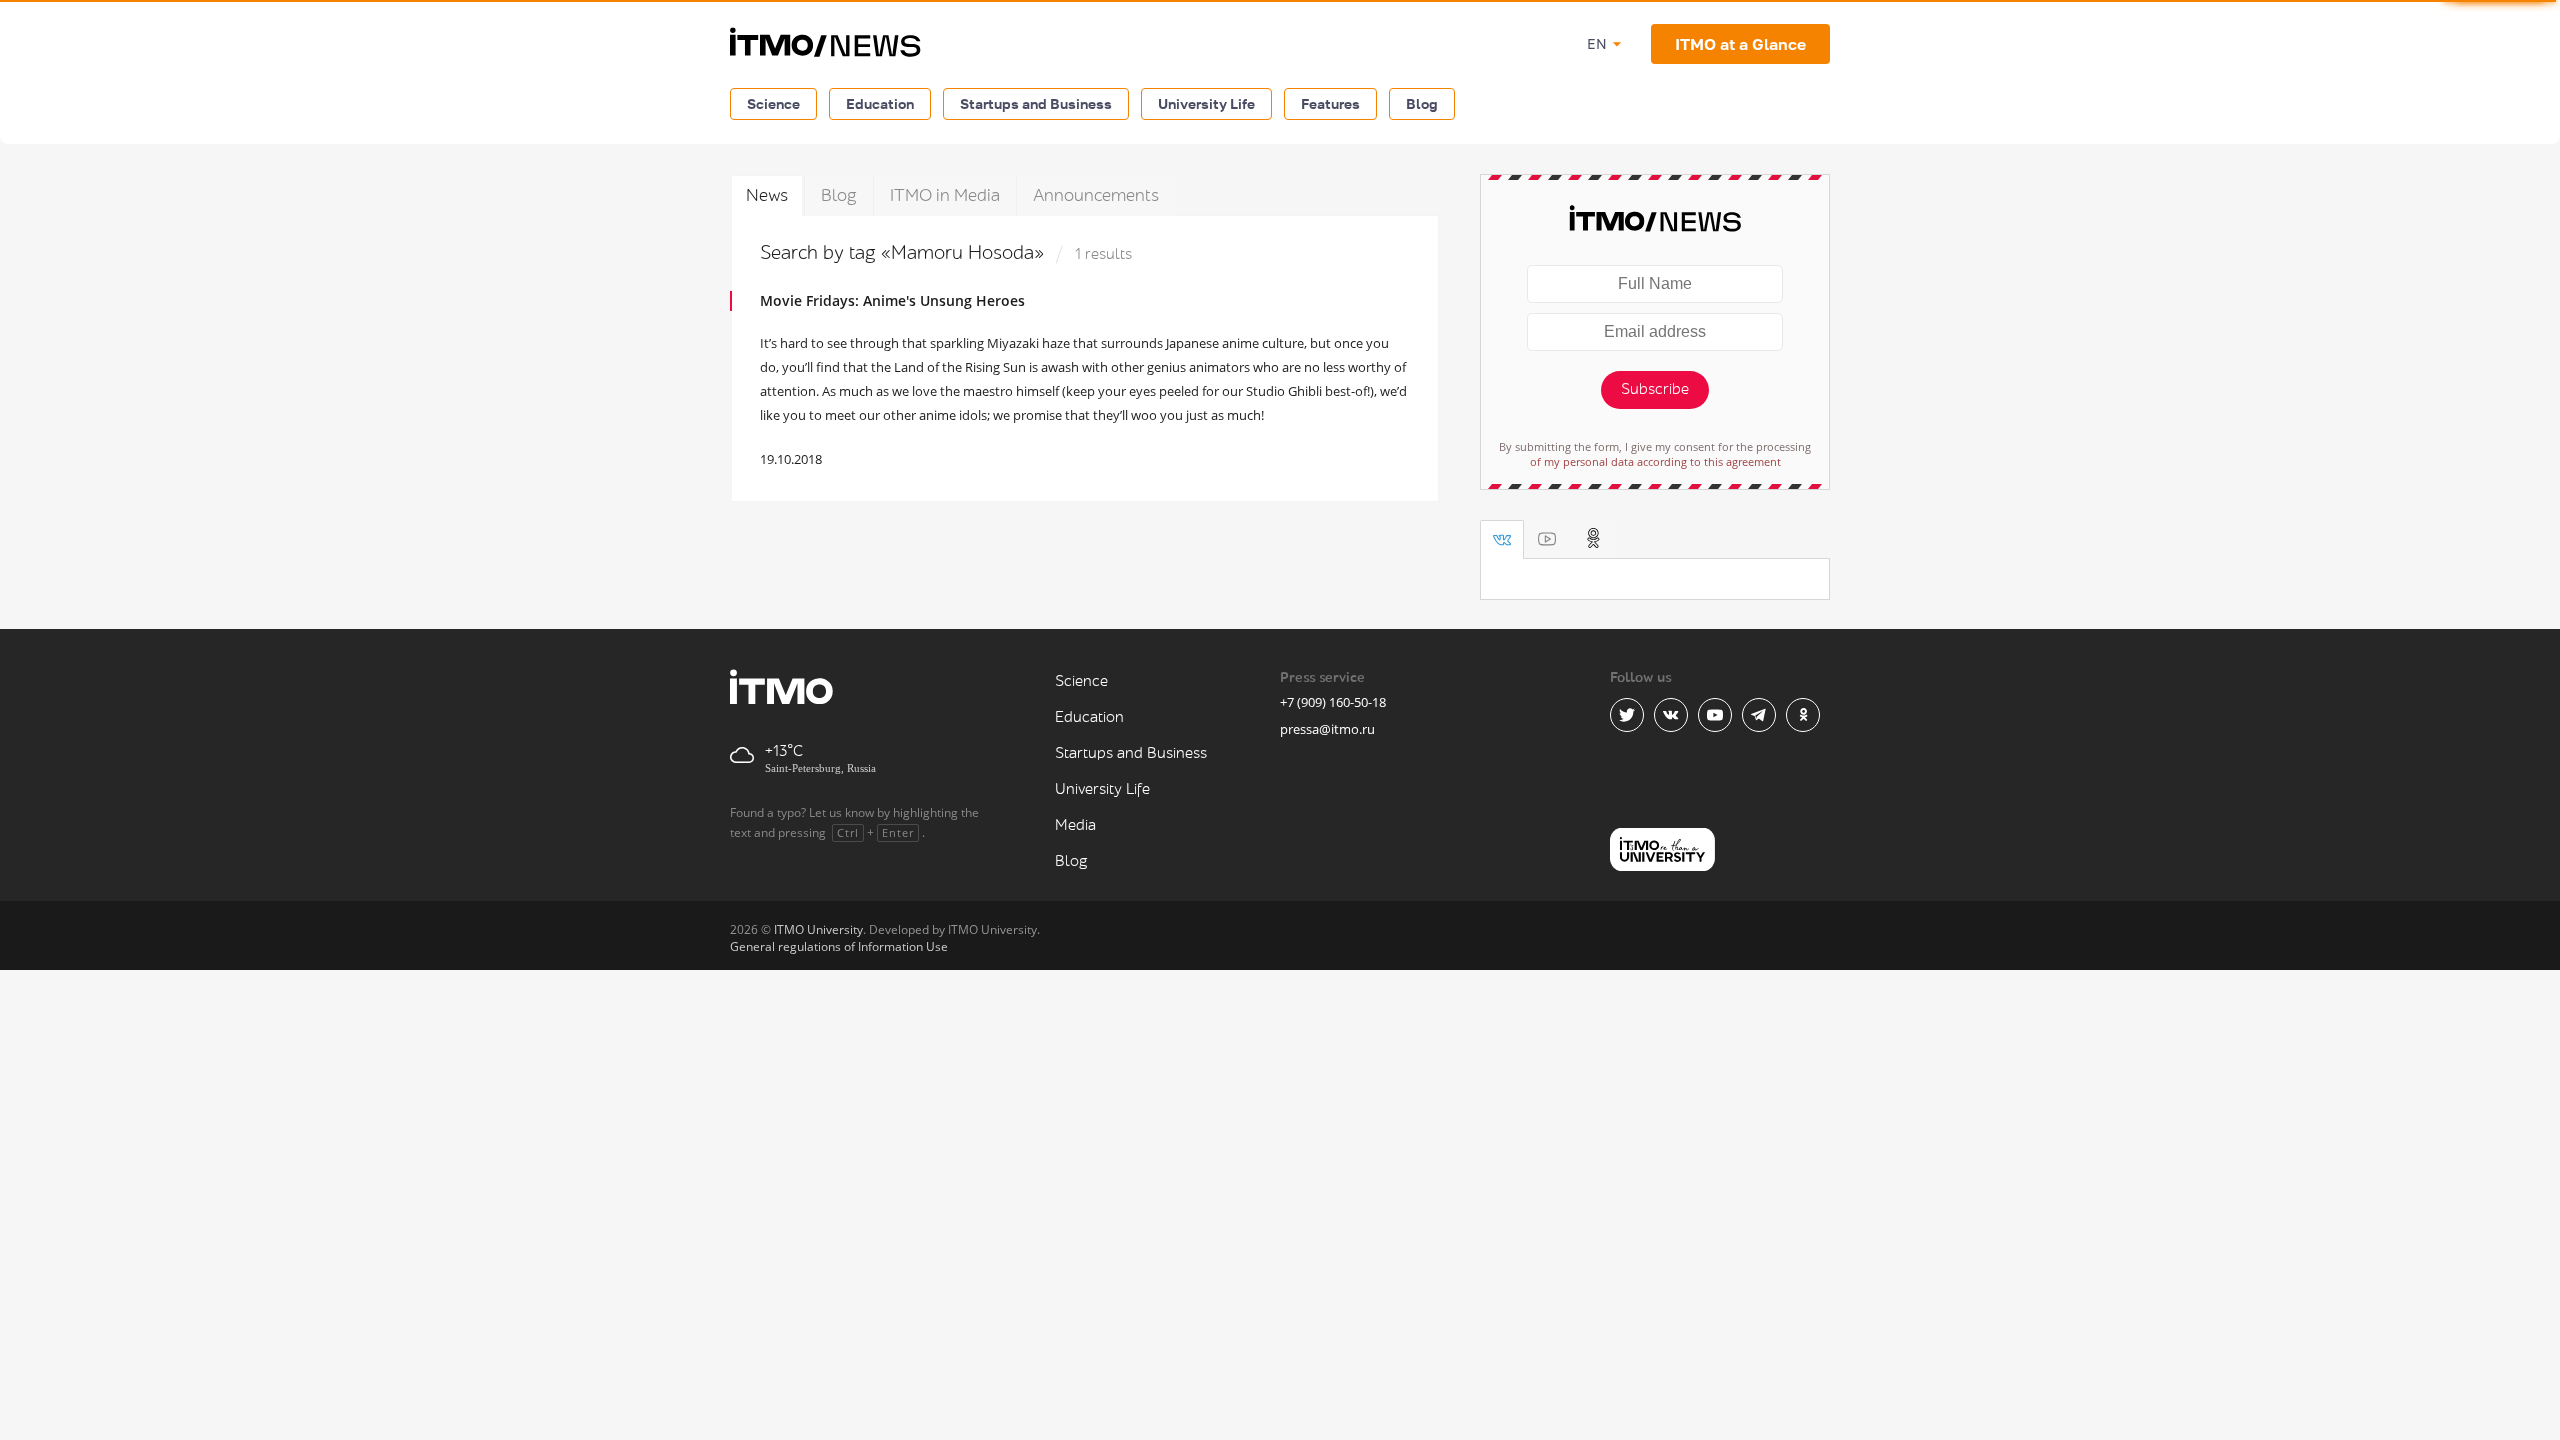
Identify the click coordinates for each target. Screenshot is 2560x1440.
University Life (1206, 103)
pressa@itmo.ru (1327, 729)
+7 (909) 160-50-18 (1333, 702)
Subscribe (1655, 389)
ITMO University (818, 929)
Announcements (1096, 195)
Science (773, 103)
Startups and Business (1036, 103)
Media (1075, 825)
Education (880, 103)
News (767, 195)
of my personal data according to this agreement (1655, 461)
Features (1330, 103)
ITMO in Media (945, 195)
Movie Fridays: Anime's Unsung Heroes (892, 300)
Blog (1422, 103)
